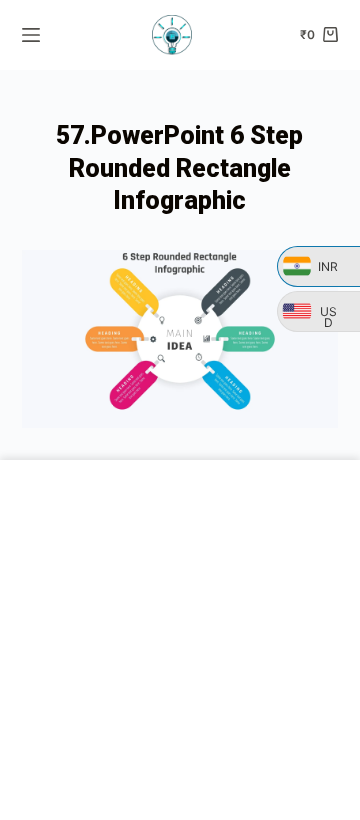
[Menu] (31, 35)
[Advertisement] (180, 640)
